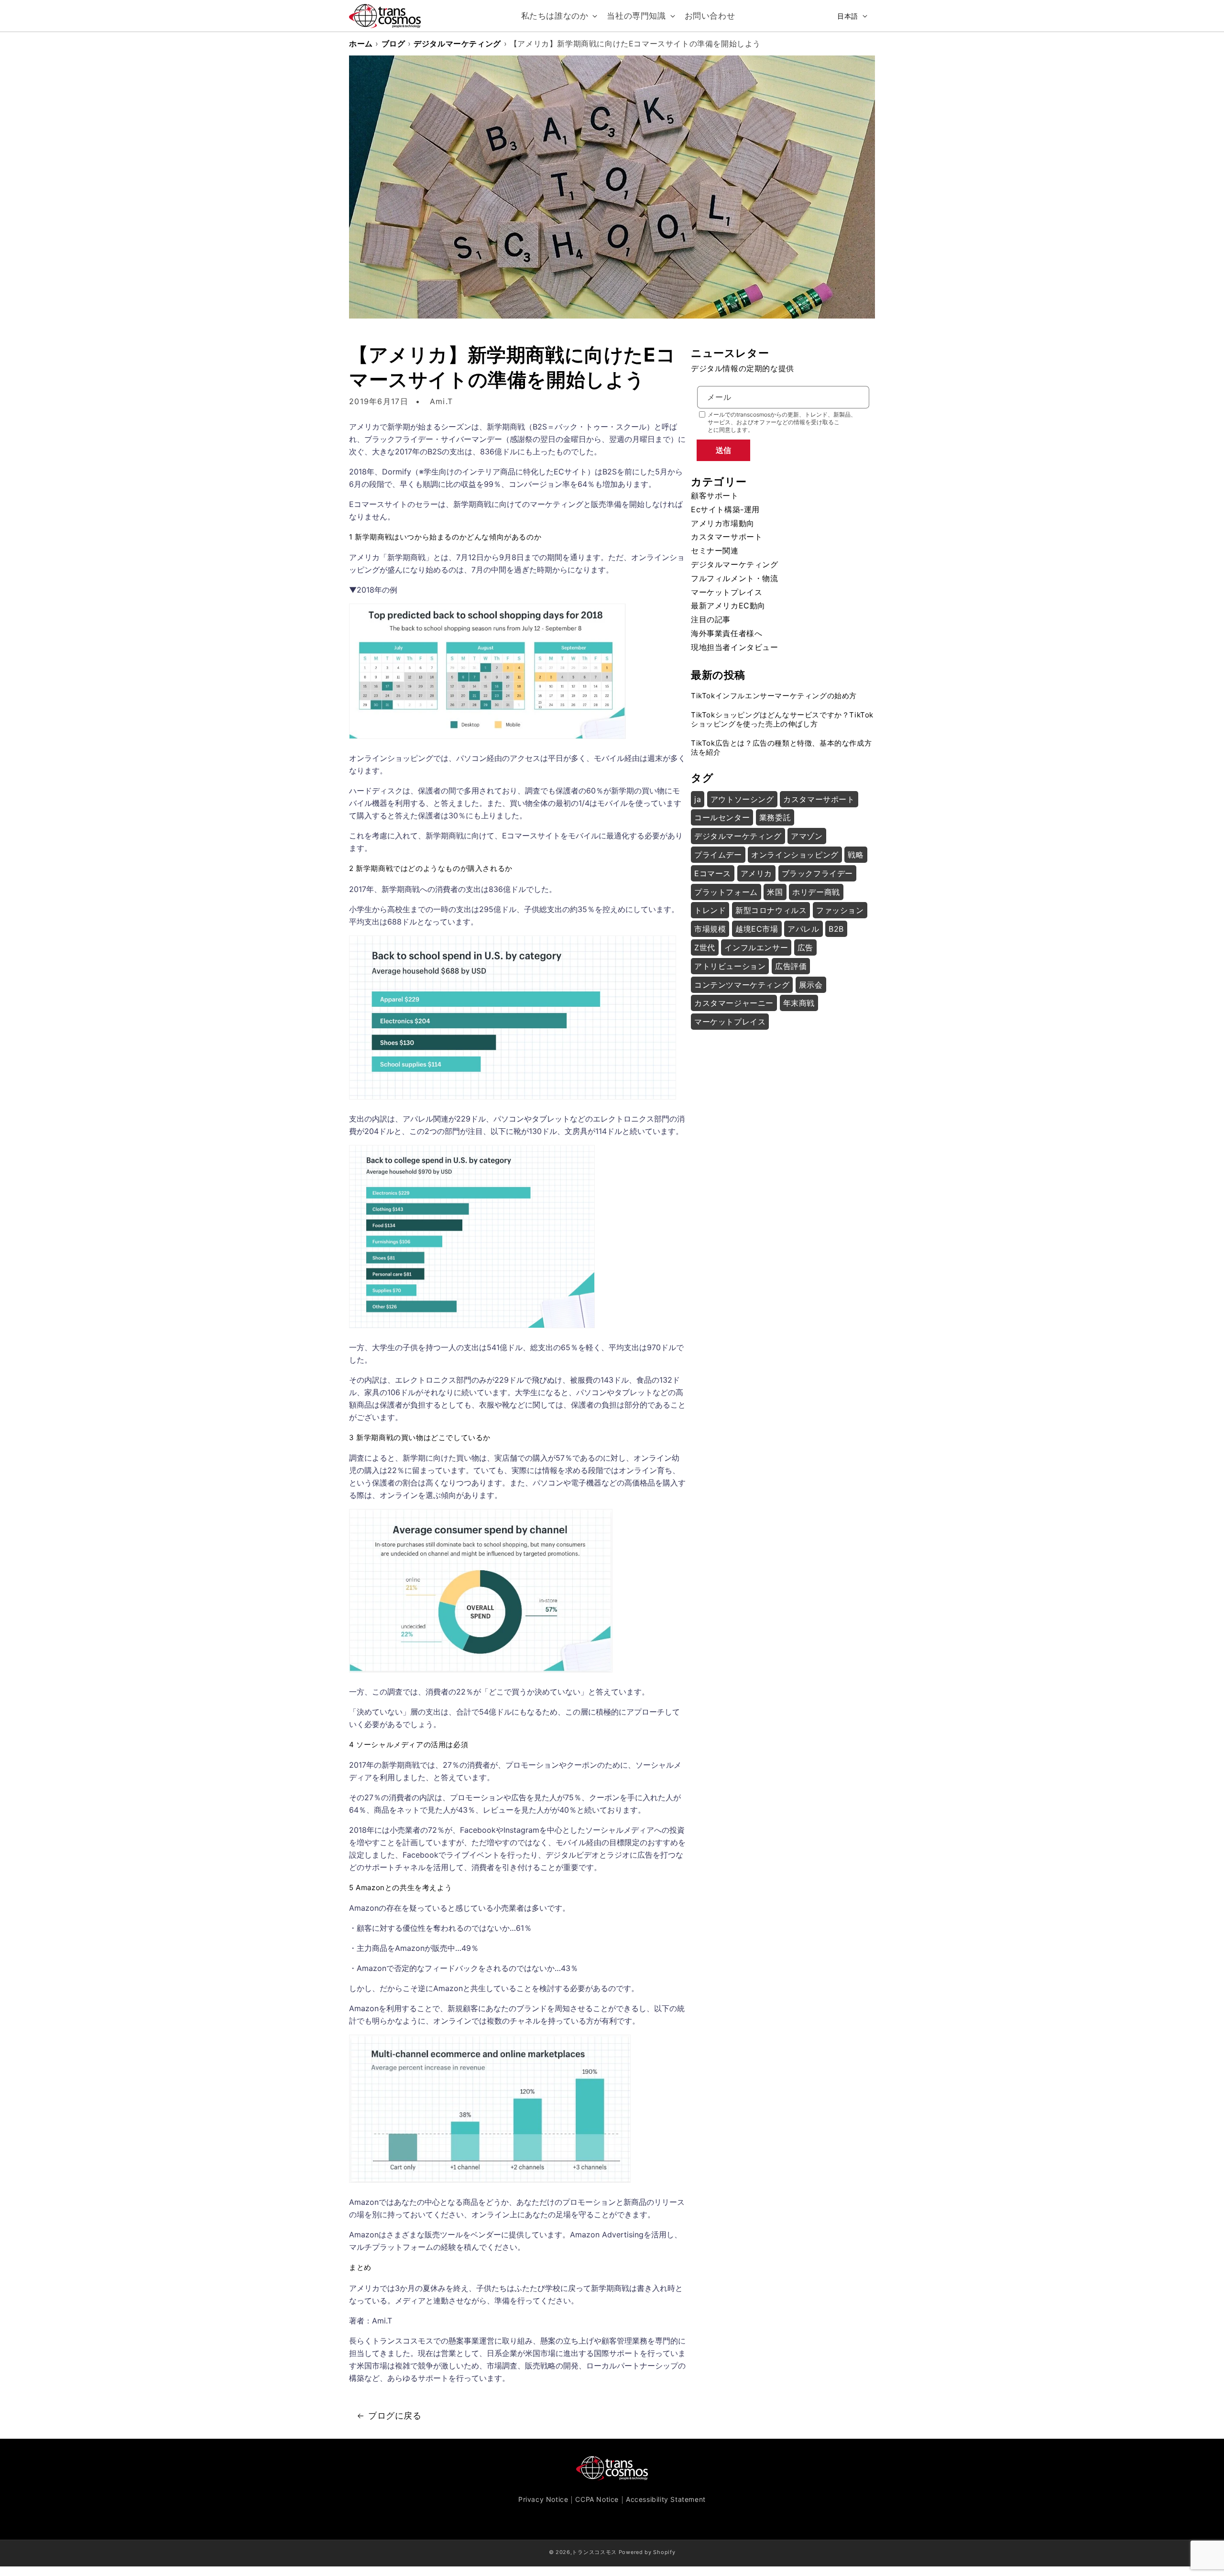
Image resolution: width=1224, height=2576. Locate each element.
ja (698, 799)
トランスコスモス (594, 2552)
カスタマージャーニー (734, 1003)
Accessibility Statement (666, 2499)
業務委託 (775, 817)
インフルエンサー (756, 947)
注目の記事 (711, 619)
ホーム (361, 44)
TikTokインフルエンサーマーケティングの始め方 (774, 696)
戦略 (856, 855)
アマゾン (807, 836)
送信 (723, 450)
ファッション (840, 910)
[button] (558, 16)
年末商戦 (799, 1003)
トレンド (710, 910)
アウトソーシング (742, 799)
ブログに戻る (395, 2416)
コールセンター (722, 817)
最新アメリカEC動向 (728, 605)
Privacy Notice (543, 2499)
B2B (836, 929)
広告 (805, 947)
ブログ (393, 44)
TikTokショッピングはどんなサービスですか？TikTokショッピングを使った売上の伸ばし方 (782, 720)
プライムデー (718, 855)
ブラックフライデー (817, 873)
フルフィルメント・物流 (735, 578)
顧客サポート (715, 495)
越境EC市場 (757, 929)
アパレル (803, 929)
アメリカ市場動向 (723, 523)
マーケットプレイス (727, 592)
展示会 (811, 985)
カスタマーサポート (727, 537)
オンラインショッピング (795, 855)
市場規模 (710, 929)
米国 (775, 892)
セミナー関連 (715, 550)
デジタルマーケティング (457, 44)
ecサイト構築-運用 (725, 509)
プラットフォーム (726, 892)
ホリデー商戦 (816, 892)
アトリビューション (730, 966)
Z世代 (705, 947)
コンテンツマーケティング (742, 985)
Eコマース (713, 873)
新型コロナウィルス (771, 910)
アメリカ (756, 873)
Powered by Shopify (647, 2552)
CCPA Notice (597, 2499)
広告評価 (791, 966)
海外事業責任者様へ (727, 633)
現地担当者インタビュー (735, 647)
